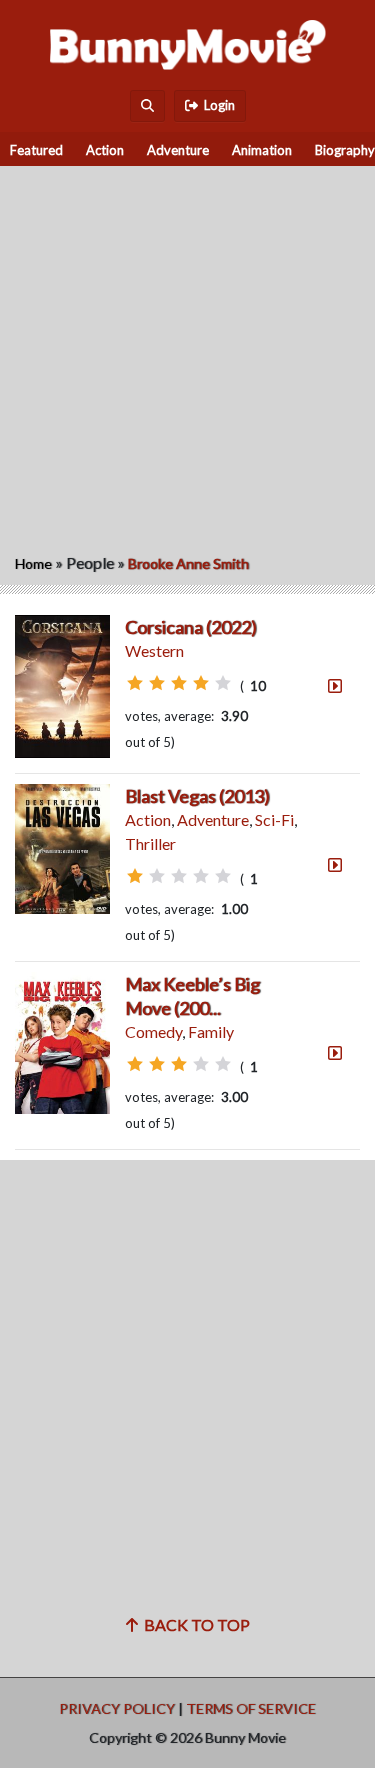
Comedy (153, 1031)
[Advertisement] (187, 353)
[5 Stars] (223, 683)
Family (211, 1031)
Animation (262, 150)
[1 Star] (135, 683)
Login (216, 105)
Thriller (150, 843)
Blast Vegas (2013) (197, 796)
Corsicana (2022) (191, 627)
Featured (36, 150)
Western (154, 650)
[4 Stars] (201, 683)
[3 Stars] (179, 683)
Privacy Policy (117, 1708)
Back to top (194, 1624)
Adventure (178, 150)
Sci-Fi (274, 819)
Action (105, 150)
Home (33, 563)
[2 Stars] (157, 683)
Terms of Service (251, 1708)
